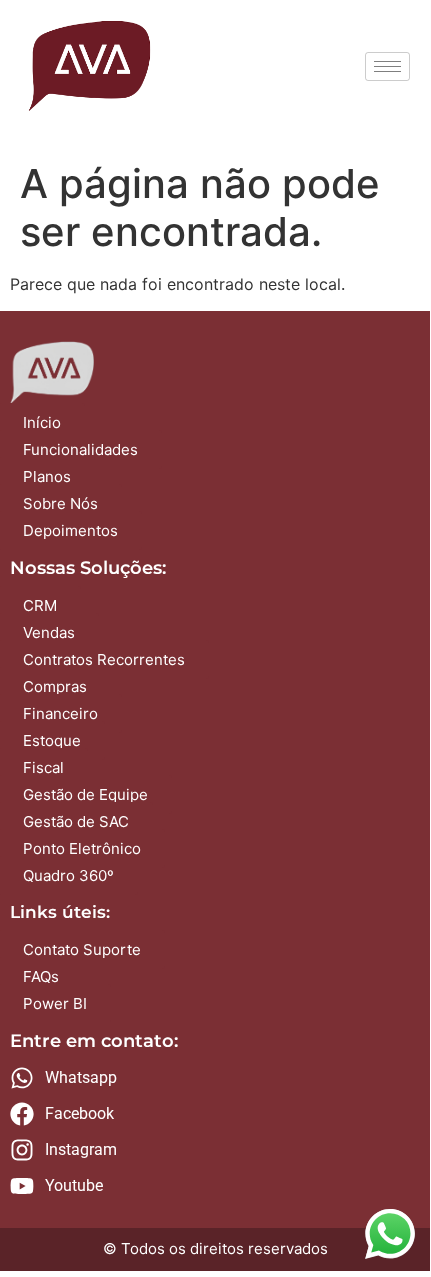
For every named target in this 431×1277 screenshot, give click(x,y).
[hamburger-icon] (387, 66)
